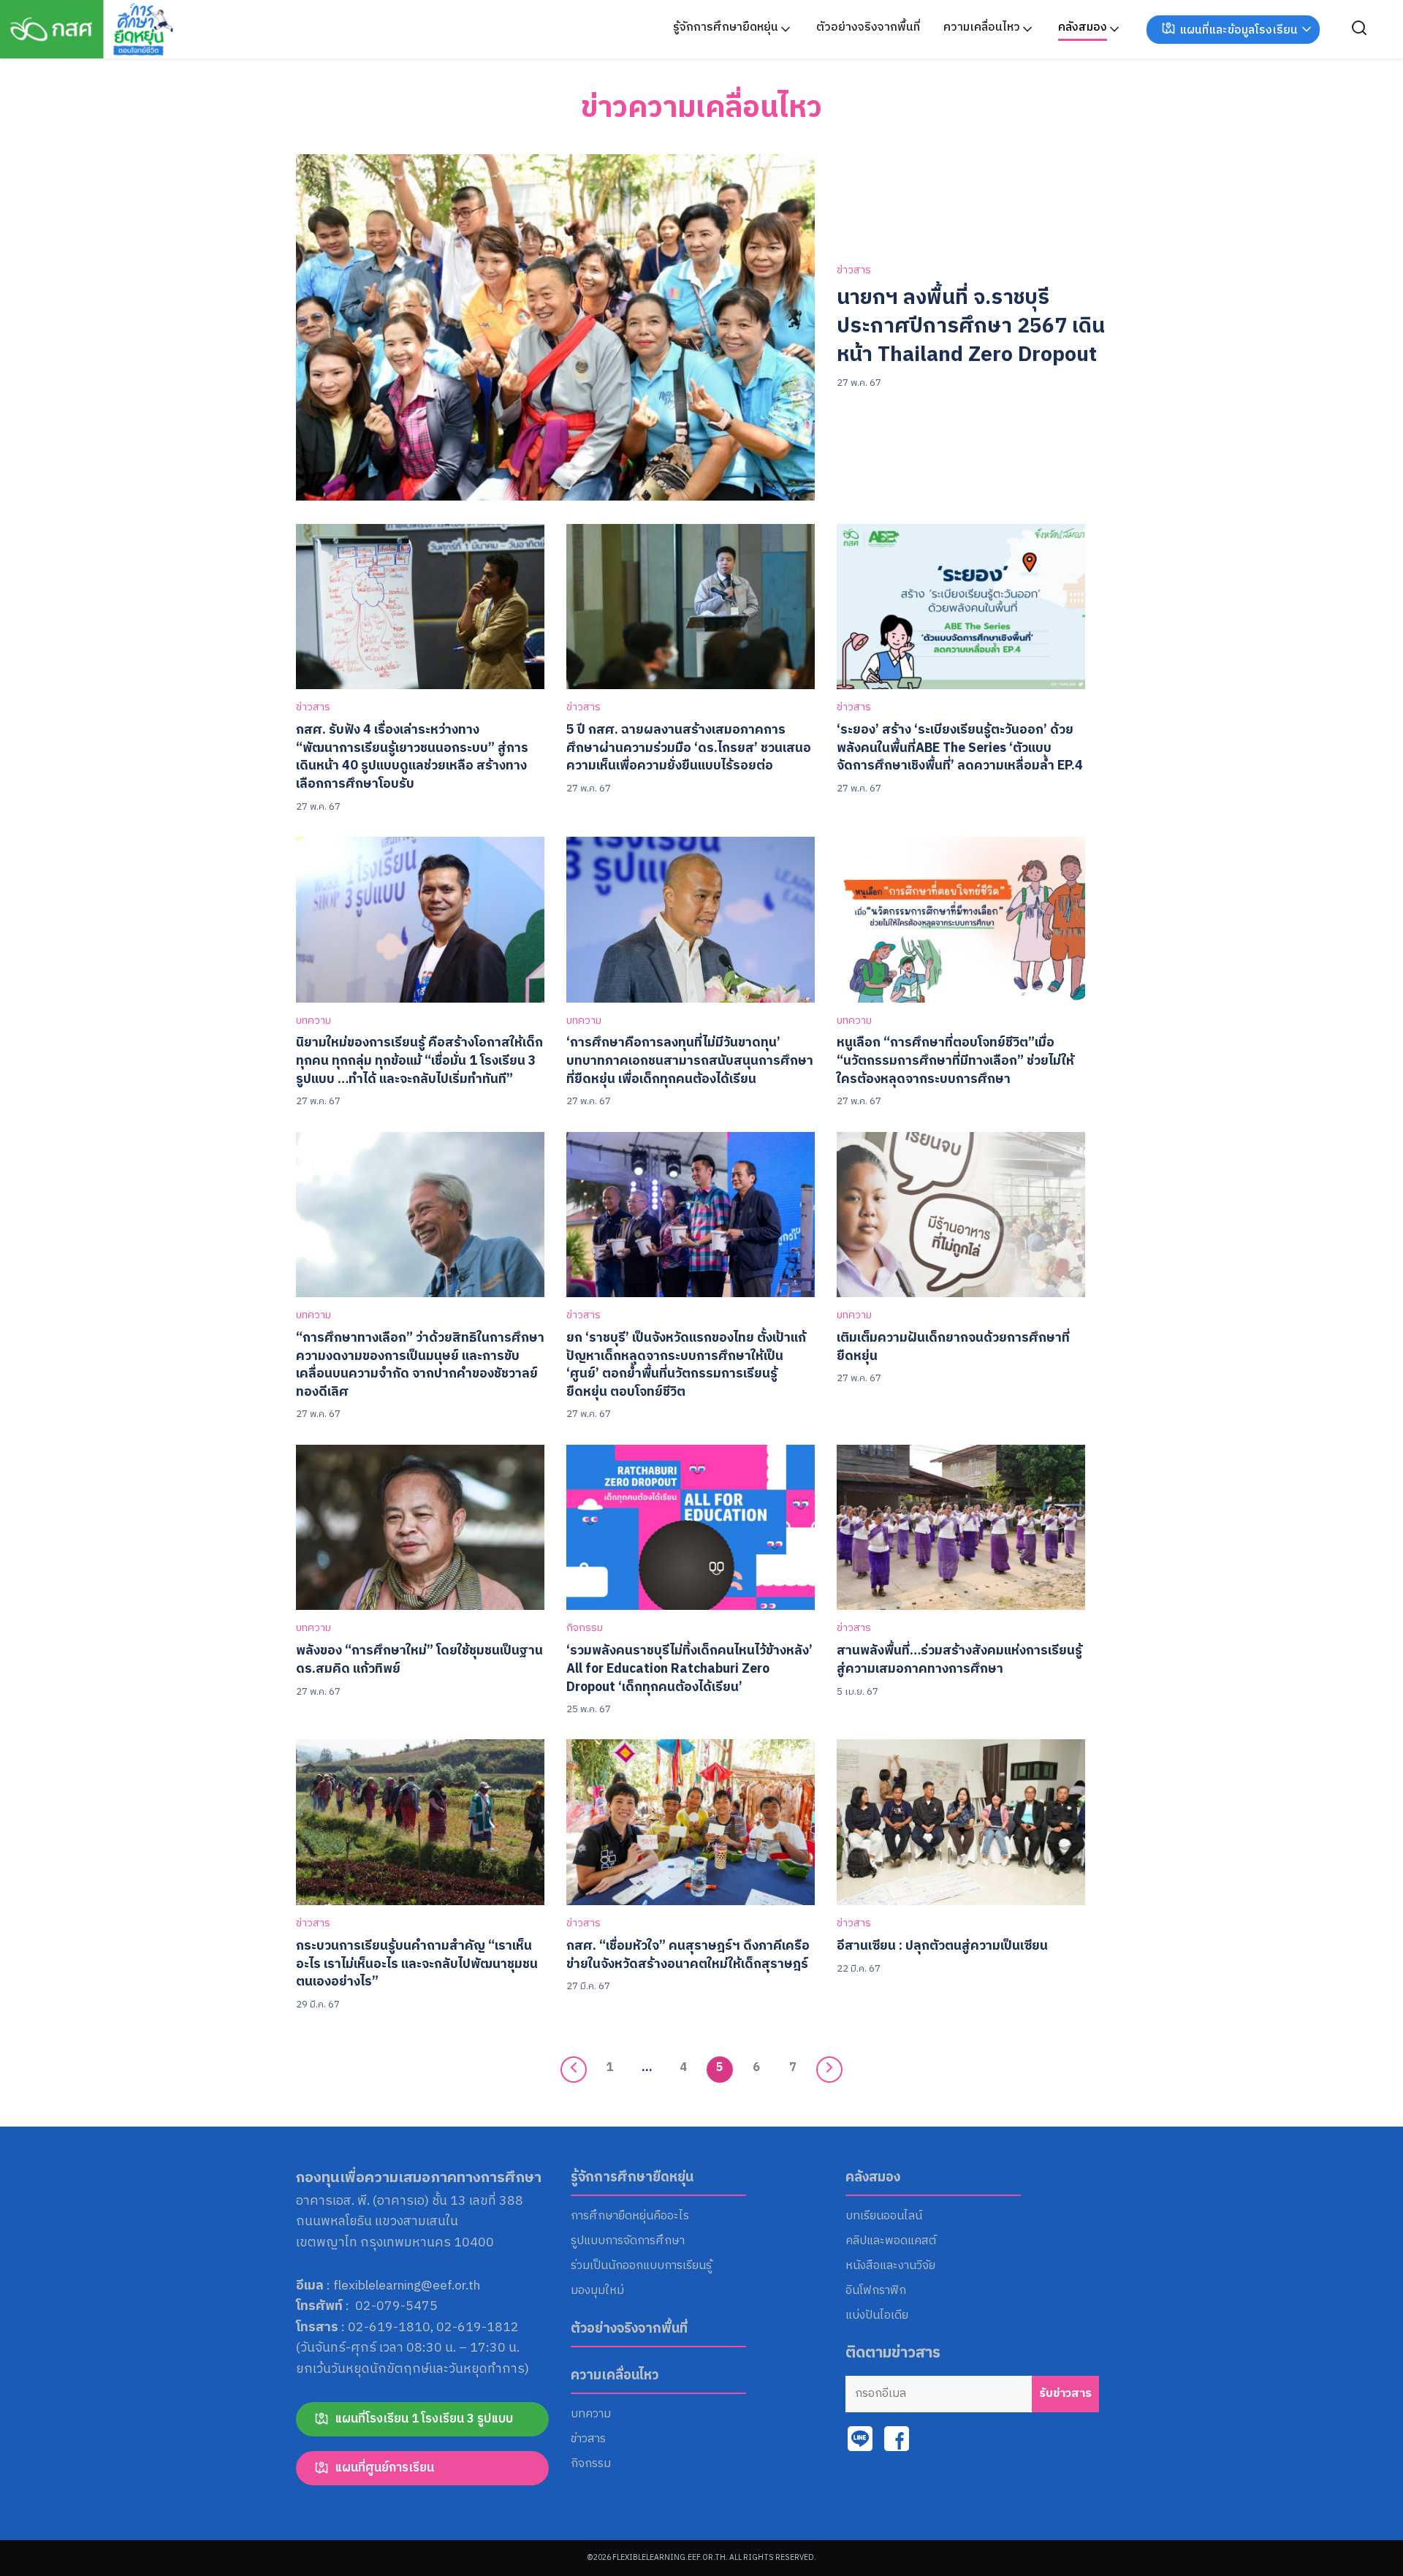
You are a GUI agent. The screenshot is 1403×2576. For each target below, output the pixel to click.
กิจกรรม (585, 1629)
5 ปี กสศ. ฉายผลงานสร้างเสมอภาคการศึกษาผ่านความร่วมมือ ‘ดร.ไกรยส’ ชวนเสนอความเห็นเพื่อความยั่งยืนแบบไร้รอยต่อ (689, 748)
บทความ (313, 1021)
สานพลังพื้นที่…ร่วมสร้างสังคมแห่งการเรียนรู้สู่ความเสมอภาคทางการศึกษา (959, 1660)
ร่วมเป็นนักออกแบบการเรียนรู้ (641, 2266)
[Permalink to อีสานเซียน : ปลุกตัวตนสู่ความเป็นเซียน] (961, 1822)
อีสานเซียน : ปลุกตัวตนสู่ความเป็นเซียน (942, 1946)
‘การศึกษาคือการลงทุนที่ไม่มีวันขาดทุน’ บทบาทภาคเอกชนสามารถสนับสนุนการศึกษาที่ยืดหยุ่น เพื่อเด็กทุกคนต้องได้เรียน (690, 1060)
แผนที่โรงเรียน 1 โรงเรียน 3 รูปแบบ (424, 2419)
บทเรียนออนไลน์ (884, 2216)
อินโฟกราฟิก (876, 2291)
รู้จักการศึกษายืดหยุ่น (726, 27)
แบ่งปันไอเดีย (877, 2316)
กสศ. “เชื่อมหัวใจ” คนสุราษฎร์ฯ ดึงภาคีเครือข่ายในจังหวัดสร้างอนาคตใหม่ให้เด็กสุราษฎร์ (688, 1955)
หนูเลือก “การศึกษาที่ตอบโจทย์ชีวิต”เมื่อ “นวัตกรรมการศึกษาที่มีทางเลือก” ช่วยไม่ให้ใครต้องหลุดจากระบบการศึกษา (955, 1060)
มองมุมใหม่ (597, 2291)
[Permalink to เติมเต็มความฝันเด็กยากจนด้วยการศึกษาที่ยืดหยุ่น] (961, 1214)
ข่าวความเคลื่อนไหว (701, 108)
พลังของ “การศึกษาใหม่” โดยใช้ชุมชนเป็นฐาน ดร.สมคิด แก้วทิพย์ (419, 1660)
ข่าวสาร (854, 271)
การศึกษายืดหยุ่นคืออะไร (630, 2216)
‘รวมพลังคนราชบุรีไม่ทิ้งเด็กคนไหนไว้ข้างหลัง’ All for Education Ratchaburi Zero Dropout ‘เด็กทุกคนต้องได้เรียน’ (689, 1668)
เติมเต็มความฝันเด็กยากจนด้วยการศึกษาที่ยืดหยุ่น (953, 1347)
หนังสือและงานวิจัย (890, 2266)
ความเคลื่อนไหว (982, 27)
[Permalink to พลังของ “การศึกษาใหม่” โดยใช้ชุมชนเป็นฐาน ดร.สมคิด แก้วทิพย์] (420, 1527)
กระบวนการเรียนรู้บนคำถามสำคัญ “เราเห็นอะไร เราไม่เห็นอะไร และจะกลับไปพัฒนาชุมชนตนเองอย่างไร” (417, 1964)
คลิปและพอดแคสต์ (891, 2241)
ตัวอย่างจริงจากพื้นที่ (868, 27)
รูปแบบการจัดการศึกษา (628, 2241)
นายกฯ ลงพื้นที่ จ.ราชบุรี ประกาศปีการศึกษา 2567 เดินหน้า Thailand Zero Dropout (971, 327)
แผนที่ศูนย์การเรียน (384, 2468)
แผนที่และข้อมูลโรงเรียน (1239, 30)
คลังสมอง (1083, 27)
